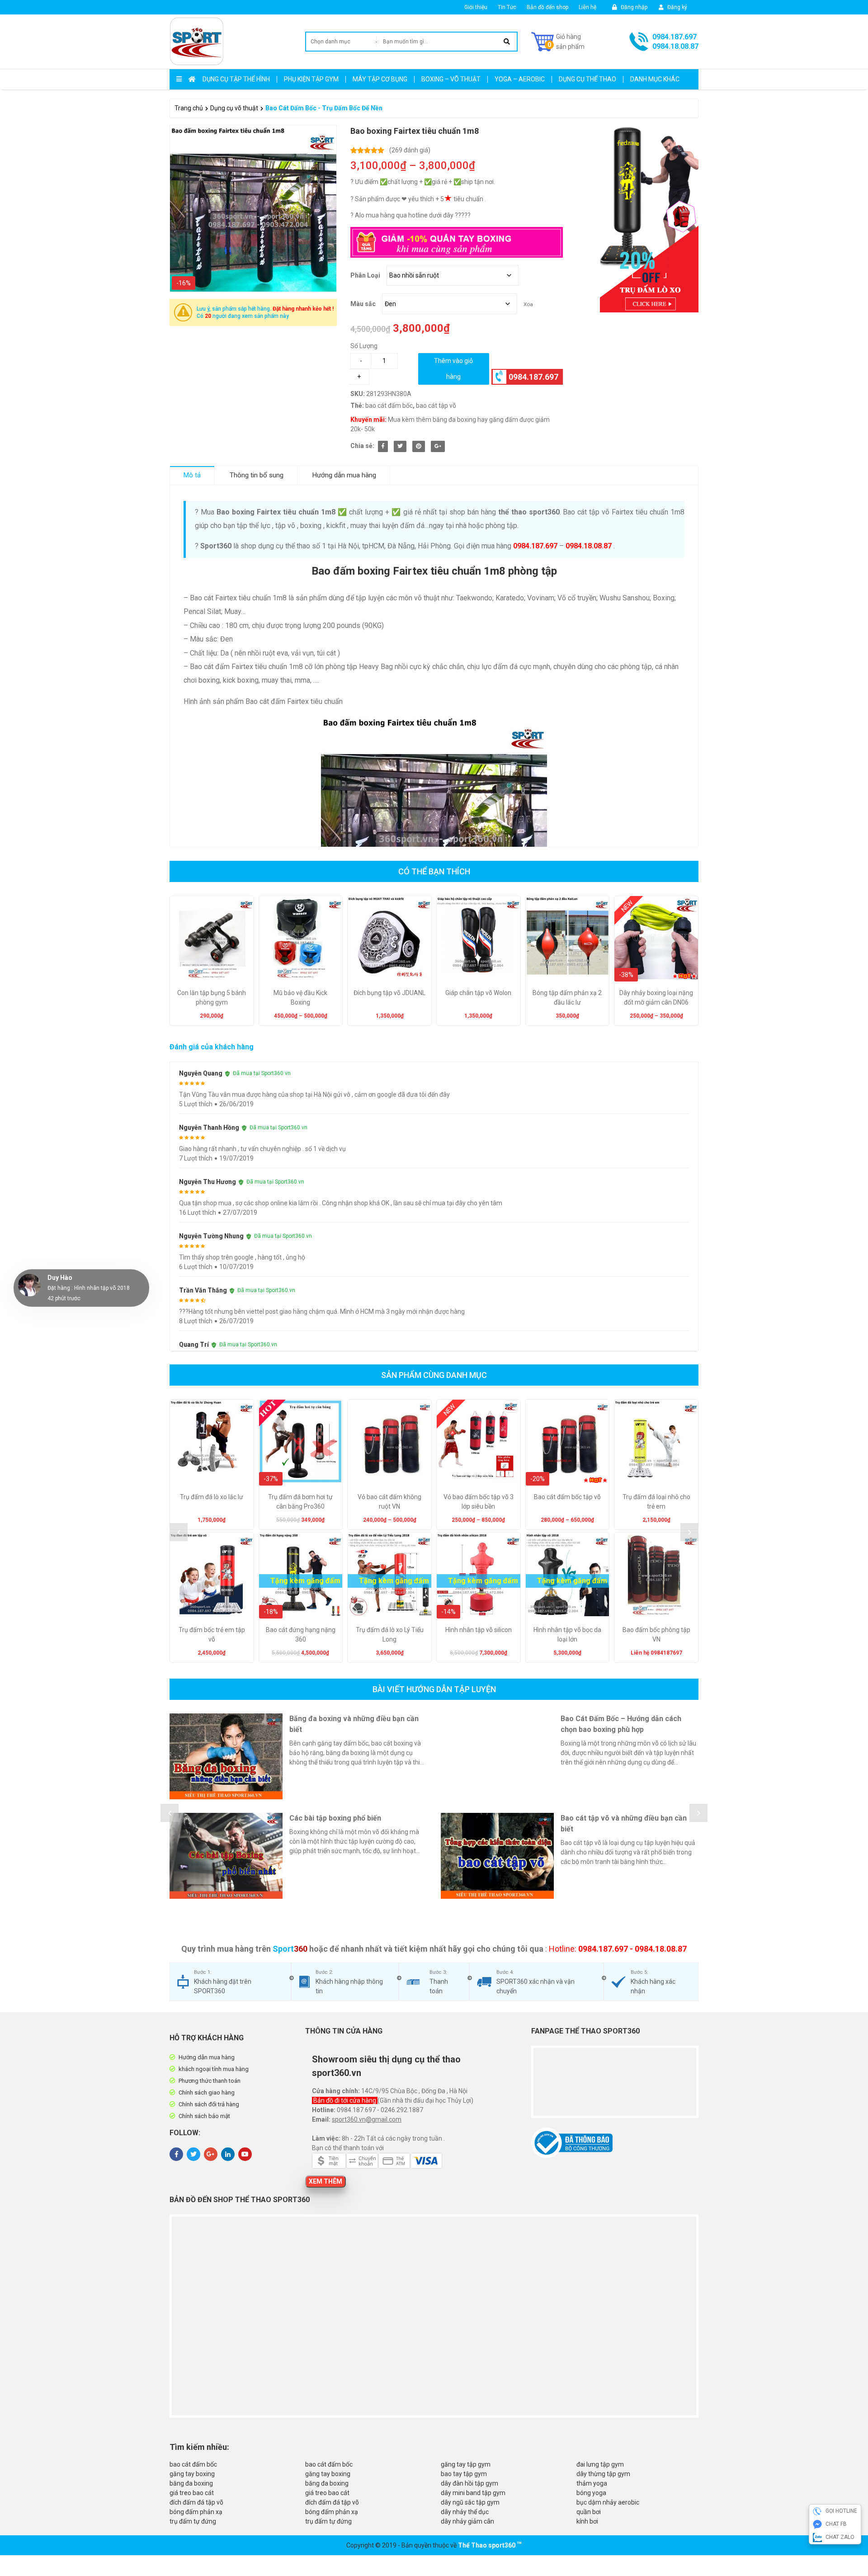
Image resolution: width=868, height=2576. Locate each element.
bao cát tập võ (436, 406)
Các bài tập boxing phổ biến (335, 1818)
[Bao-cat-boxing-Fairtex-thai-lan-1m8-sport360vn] (253, 208)
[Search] (507, 42)
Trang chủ (189, 108)
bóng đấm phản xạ (196, 2512)
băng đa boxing (191, 2483)
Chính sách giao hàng (207, 2092)
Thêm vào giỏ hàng (453, 369)
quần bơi (589, 2512)
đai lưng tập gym (600, 2464)
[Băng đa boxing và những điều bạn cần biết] (226, 1756)
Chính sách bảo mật (204, 2116)
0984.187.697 (675, 37)
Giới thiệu (476, 7)
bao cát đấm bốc (389, 406)
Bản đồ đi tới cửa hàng (345, 2100)
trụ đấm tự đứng (193, 2521)
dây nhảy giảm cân (467, 2521)
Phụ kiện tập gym (311, 79)
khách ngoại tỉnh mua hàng (214, 2069)
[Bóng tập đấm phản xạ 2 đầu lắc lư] (568, 938)
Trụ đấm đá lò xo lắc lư (212, 1497)
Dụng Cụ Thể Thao (587, 79)
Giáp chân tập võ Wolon (478, 993)
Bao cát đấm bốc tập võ (567, 1497)
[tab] (192, 475)
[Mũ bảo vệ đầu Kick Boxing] (301, 938)
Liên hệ (587, 7)
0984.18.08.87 (675, 46)
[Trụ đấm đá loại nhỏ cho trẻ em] (656, 1441)
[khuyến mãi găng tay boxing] (637, 219)
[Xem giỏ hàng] (558, 42)
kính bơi (587, 2521)
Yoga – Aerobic (520, 79)
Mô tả (192, 475)
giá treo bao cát (192, 2493)
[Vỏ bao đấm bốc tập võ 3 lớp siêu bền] (479, 1441)
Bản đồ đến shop (547, 7)
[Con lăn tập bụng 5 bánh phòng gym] (212, 938)
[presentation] (179, 1532)
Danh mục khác (655, 79)
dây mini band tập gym (473, 2493)
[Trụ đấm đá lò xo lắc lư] (212, 1441)
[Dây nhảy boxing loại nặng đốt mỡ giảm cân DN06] (656, 938)
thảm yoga (592, 2483)
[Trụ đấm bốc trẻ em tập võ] (212, 1574)
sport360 (502, 2545)
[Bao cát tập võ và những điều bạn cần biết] (497, 1856)
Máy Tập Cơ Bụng (380, 79)
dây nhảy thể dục (465, 2512)
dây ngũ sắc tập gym (470, 2502)
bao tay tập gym (464, 2474)
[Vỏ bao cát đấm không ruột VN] (389, 1441)
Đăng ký (677, 7)
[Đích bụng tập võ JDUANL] (389, 938)
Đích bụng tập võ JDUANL (389, 993)
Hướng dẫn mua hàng (344, 475)
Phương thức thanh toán (210, 2081)
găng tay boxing (192, 2474)
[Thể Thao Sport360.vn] (197, 42)
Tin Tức (507, 7)
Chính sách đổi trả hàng (209, 2104)
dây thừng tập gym (603, 2474)
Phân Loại (365, 275)
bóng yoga (591, 2493)
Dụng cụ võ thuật (234, 108)
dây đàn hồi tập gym (469, 2483)
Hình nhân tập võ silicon (479, 1630)
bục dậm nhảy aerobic (608, 2502)
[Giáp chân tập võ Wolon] (479, 938)
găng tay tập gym (466, 2464)
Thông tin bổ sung (257, 475)
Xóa (528, 304)
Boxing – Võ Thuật (451, 79)
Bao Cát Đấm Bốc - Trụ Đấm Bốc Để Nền (324, 108)
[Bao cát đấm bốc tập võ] (568, 1441)
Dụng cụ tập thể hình (236, 79)
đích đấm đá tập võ (196, 2502)
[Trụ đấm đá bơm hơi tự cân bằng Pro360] (301, 1441)
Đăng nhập (633, 7)
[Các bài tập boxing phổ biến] (226, 1856)
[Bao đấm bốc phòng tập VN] (656, 1574)
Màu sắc (363, 304)
